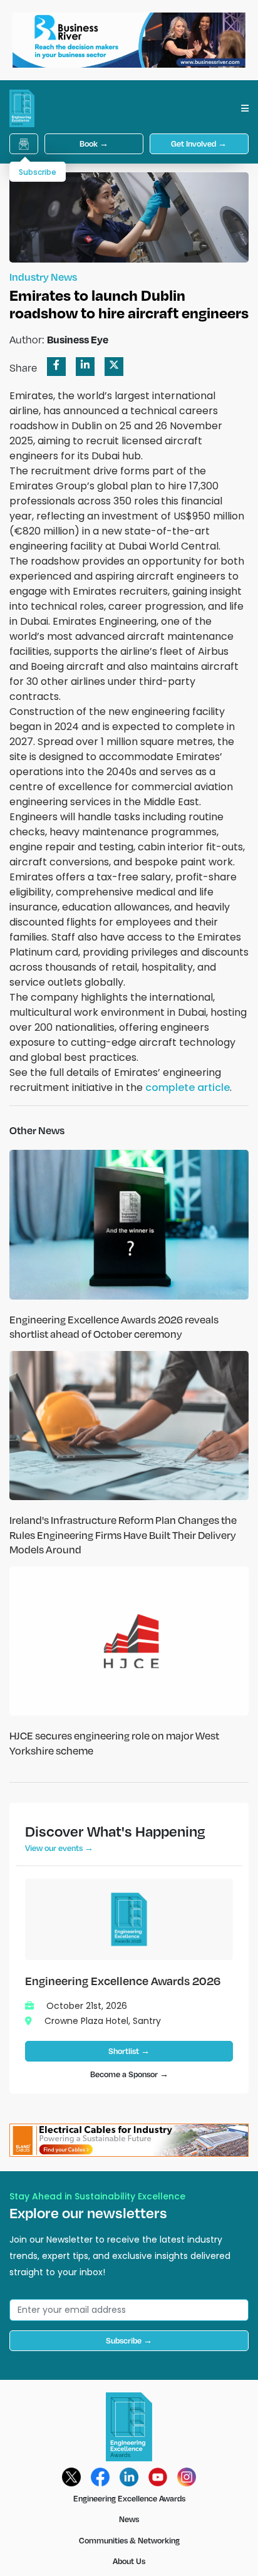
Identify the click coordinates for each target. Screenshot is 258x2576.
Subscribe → (129, 2340)
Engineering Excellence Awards (129, 2498)
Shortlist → (129, 2051)
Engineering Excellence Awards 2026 (123, 1980)
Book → (94, 143)
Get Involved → (199, 143)
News (129, 2519)
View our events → (59, 1848)
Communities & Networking (129, 2540)
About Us (129, 2561)
